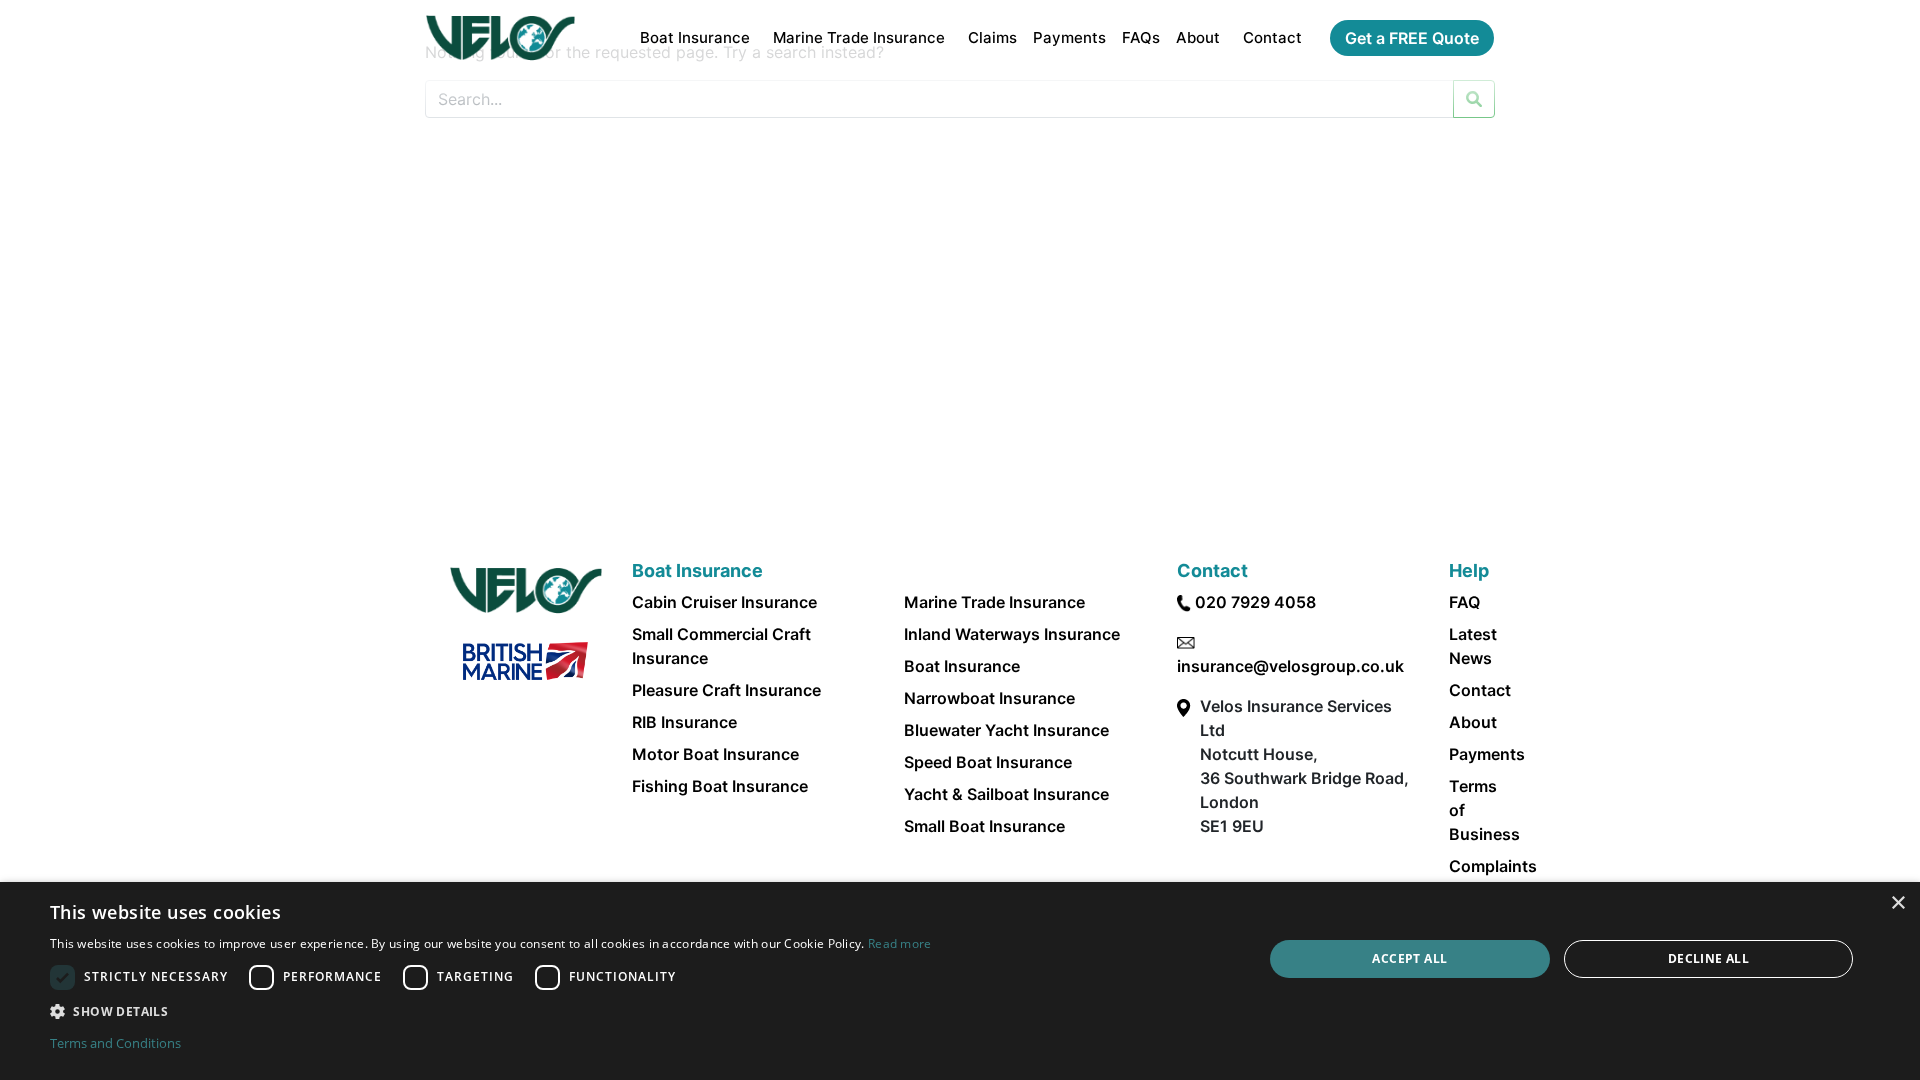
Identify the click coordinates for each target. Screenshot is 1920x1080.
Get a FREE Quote (1412, 38)
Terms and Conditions (115, 1043)
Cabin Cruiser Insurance (724, 602)
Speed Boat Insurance (988, 762)
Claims (992, 37)
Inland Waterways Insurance (1012, 634)
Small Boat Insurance (984, 826)
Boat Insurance (695, 37)
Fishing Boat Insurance (720, 786)
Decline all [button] (1708, 958)
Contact (1272, 37)
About (1198, 37)
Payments (1069, 37)
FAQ (1464, 602)
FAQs (1141, 37)
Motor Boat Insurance (715, 754)
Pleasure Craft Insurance (726, 690)
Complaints (1493, 866)
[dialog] (960, 981)
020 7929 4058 (1255, 602)
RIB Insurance (684, 722)
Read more (900, 943)
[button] (491, 1011)
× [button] (1897, 903)
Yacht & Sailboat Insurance (1006, 794)
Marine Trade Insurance (859, 37)
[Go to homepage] (500, 38)
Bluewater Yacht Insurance (1006, 730)
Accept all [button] (1409, 958)
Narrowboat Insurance (989, 698)
